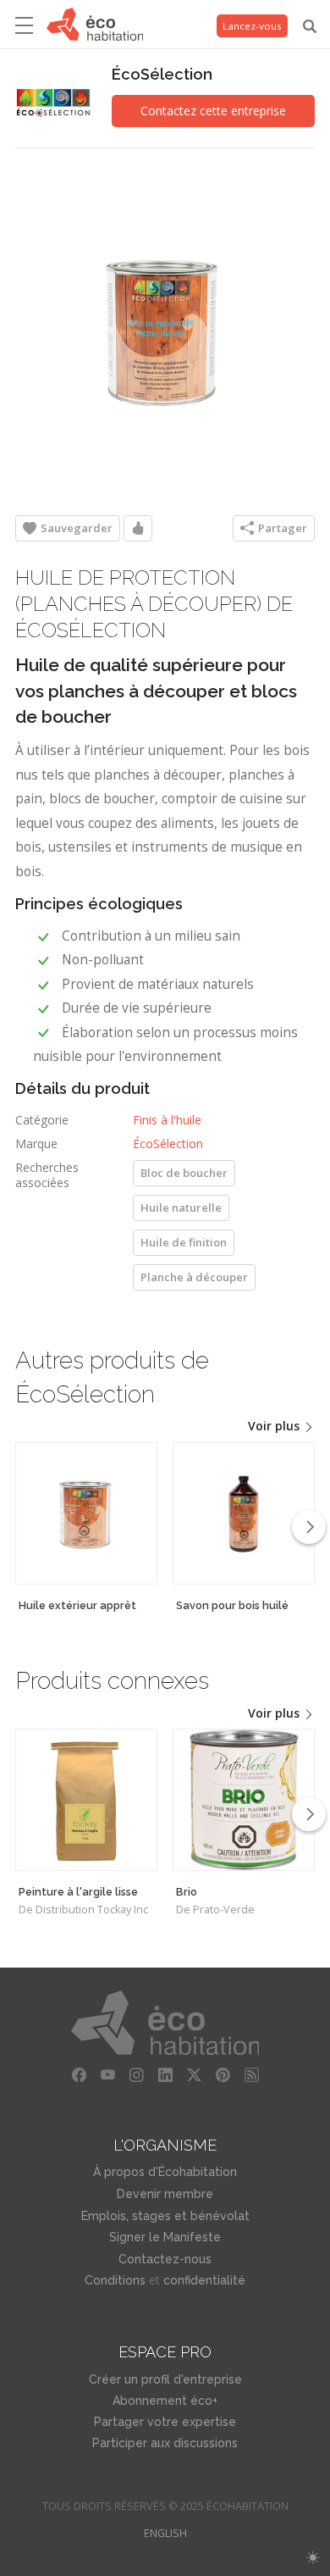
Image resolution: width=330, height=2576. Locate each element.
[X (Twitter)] (194, 2075)
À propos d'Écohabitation (165, 2172)
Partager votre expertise (165, 2422)
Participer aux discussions (165, 2443)
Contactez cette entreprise (213, 111)
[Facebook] (79, 2075)
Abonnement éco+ (165, 2401)
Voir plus (275, 1426)
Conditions (115, 2280)
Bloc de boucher (184, 1173)
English (165, 2533)
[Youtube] (107, 2075)
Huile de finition (184, 1242)
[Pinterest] (223, 2075)
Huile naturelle (181, 1207)
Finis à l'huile (167, 1120)
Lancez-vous (252, 26)
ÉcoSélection (162, 74)
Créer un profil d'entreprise (165, 2379)
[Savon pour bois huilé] (244, 1513)
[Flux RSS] (251, 2075)
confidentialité (204, 2280)
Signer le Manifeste (165, 2237)
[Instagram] (136, 2075)
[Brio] (244, 1800)
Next (309, 1527)
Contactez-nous (165, 2259)
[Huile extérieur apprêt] (86, 1513)
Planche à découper (194, 1277)
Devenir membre (165, 2194)
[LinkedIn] (165, 2075)
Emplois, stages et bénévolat (165, 2216)
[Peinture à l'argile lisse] (86, 1800)
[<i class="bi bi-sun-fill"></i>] (313, 2558)
